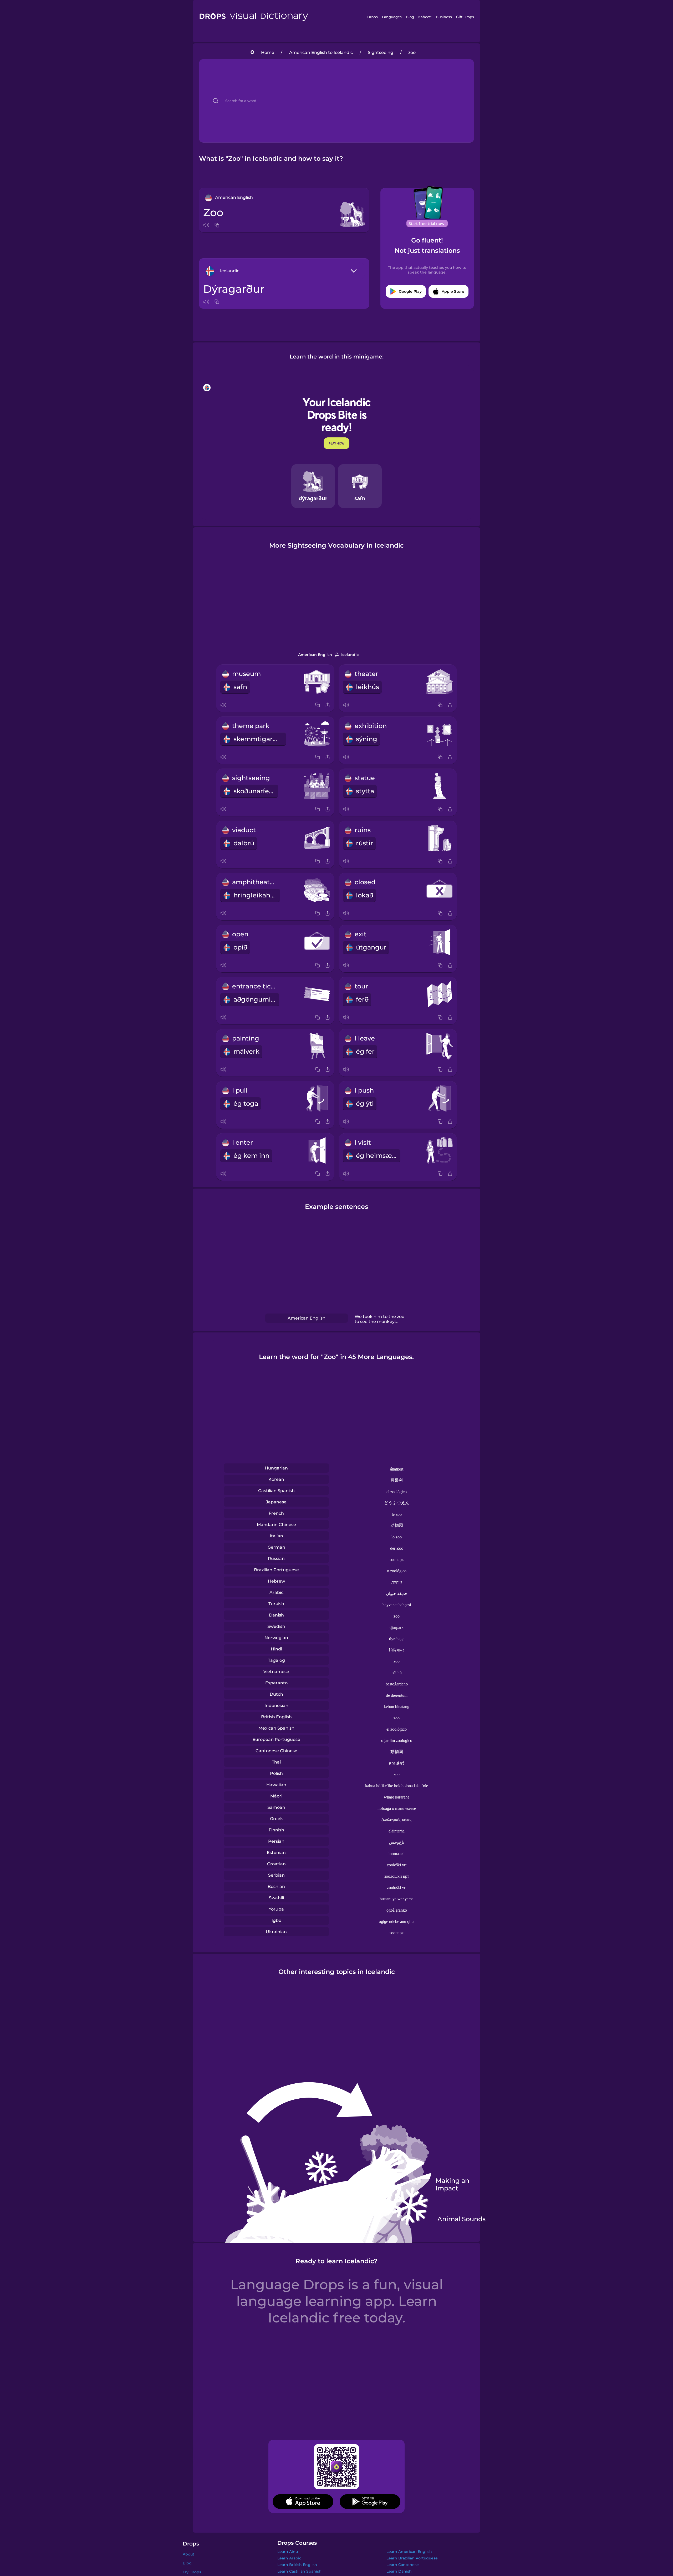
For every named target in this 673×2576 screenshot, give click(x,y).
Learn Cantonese (403, 2565)
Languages (392, 17)
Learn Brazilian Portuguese (412, 2558)
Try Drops (192, 2572)
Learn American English (409, 2552)
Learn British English (297, 2565)
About (188, 2554)
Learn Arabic (289, 2558)
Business (444, 17)
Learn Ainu (288, 2552)
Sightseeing (381, 52)
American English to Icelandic (321, 52)
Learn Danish (399, 2571)
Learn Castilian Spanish (299, 2571)
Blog (410, 17)
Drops (373, 17)
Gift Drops (465, 17)
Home (268, 52)
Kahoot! (425, 17)
